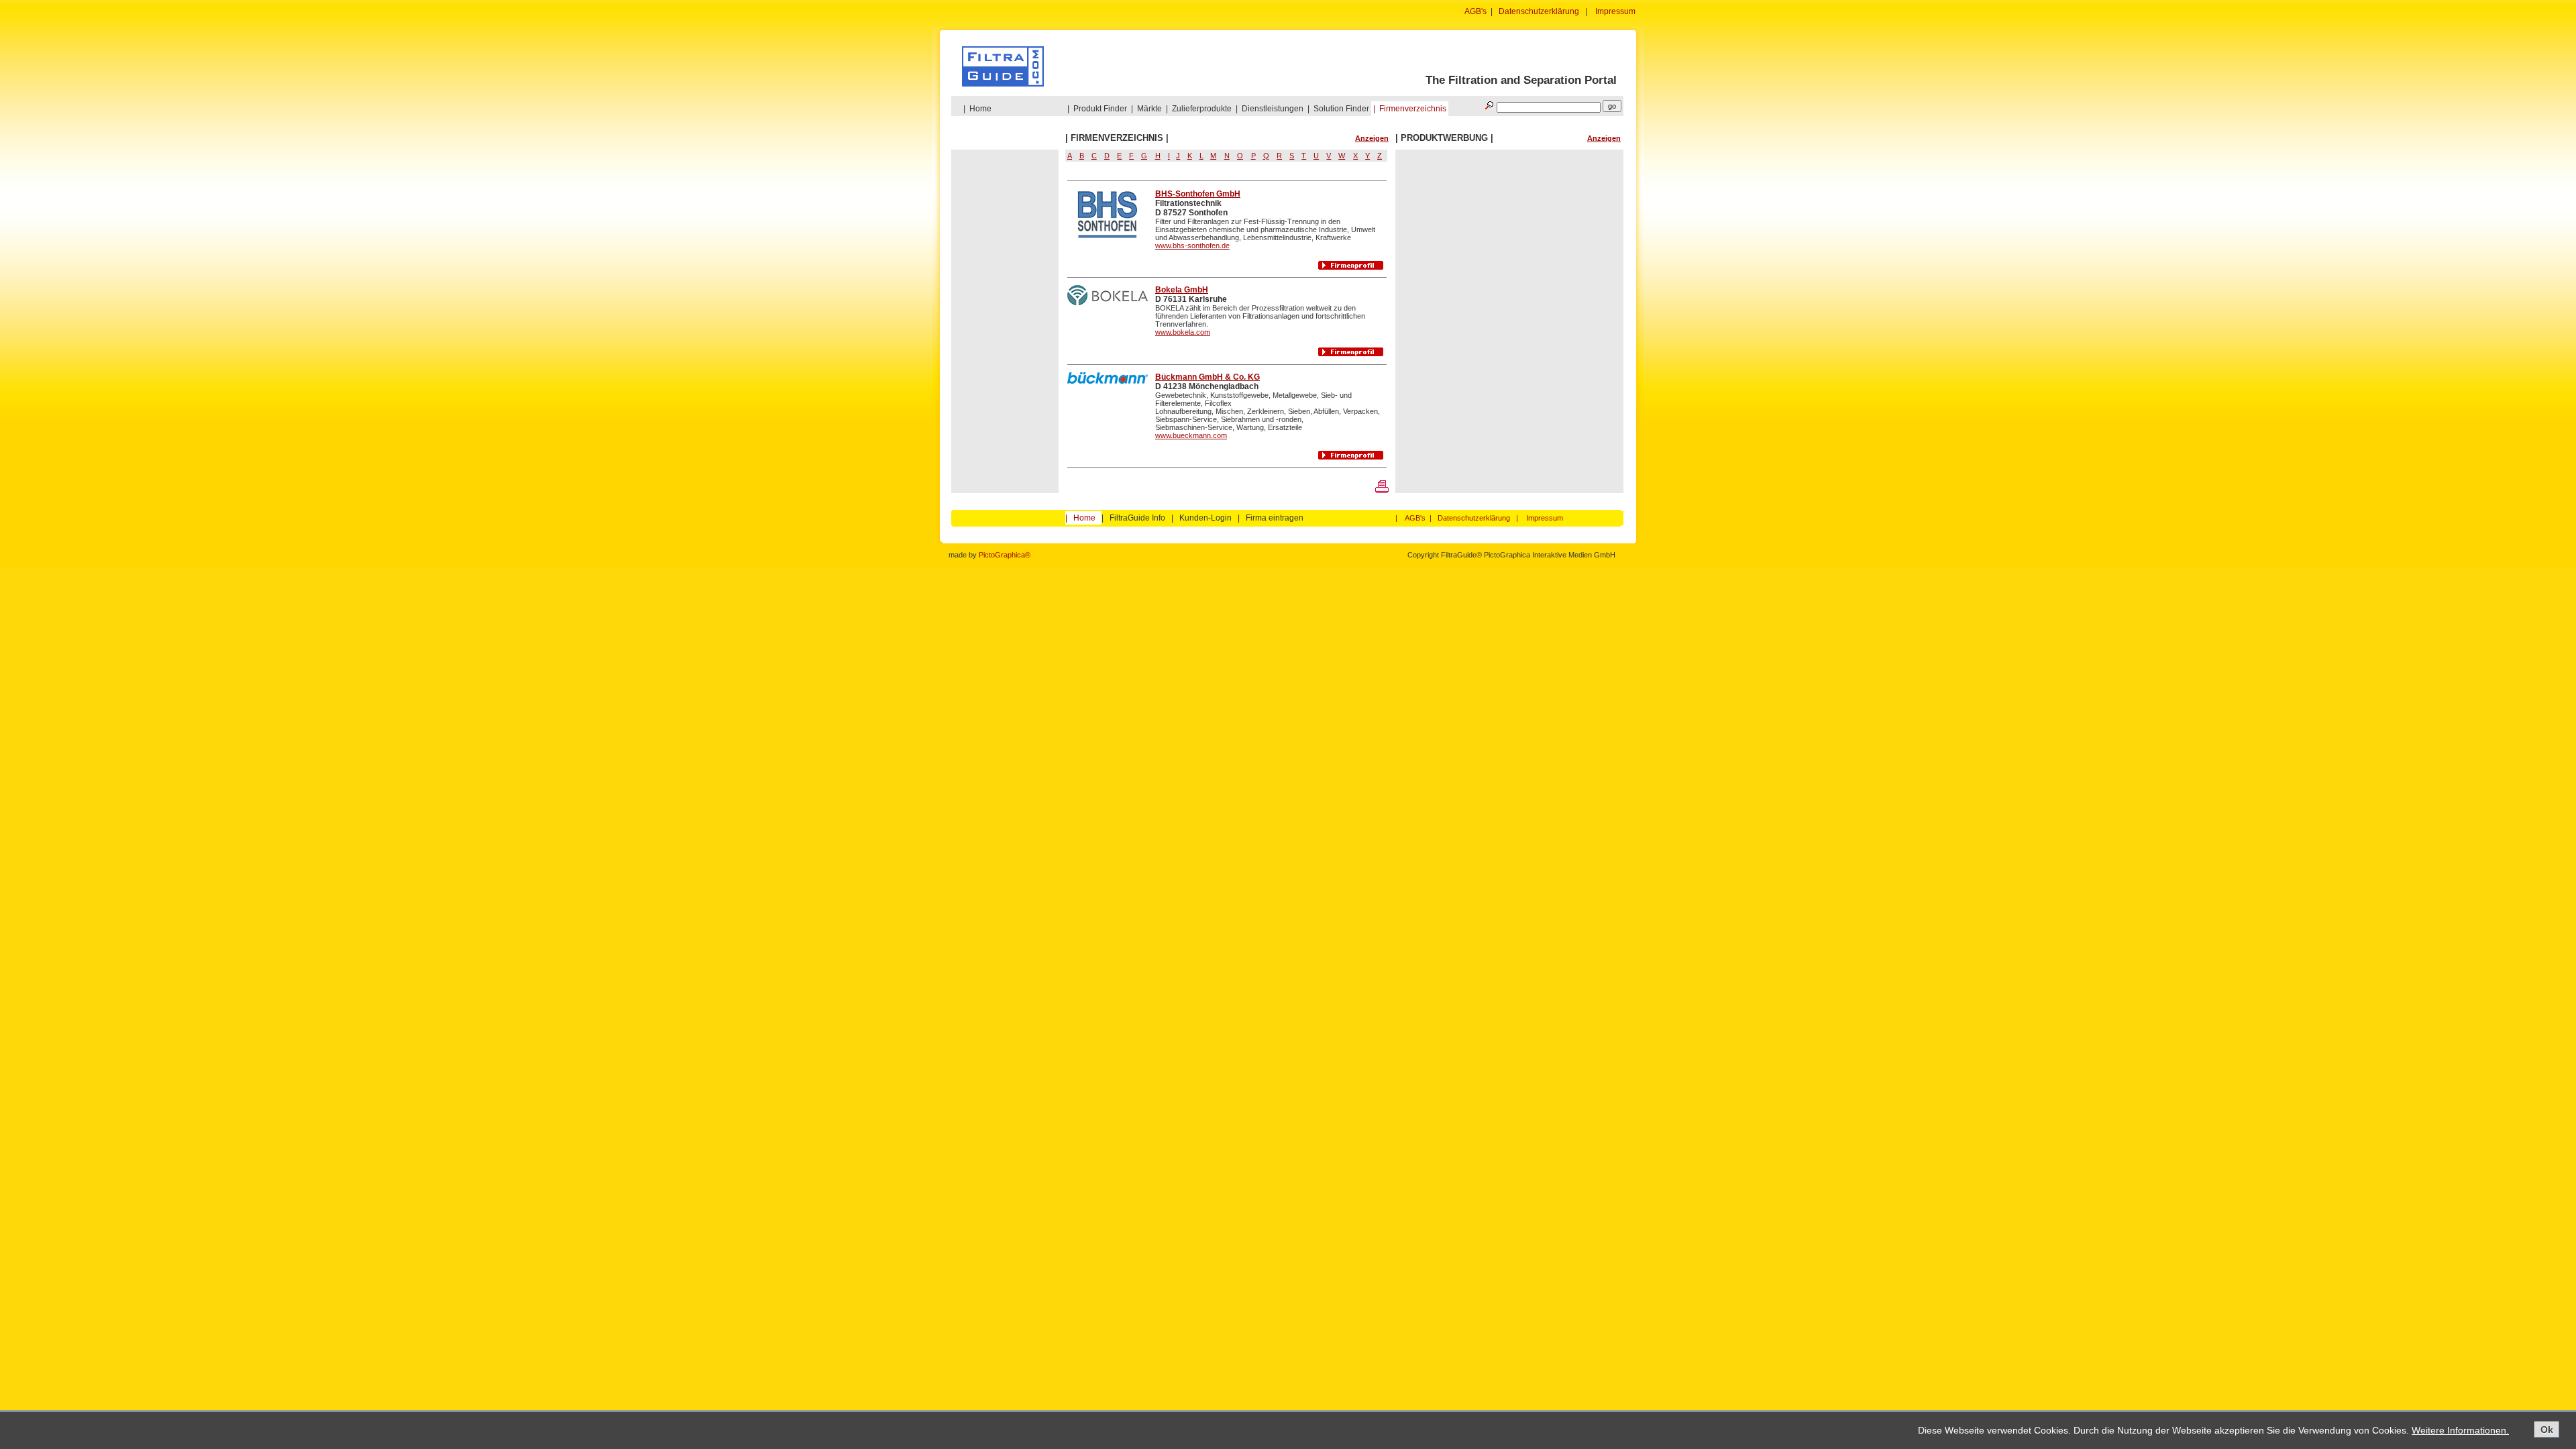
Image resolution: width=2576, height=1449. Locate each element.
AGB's (1475, 11)
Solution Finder (1341, 109)
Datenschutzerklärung (1539, 11)
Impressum (1615, 11)
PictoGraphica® (1005, 555)
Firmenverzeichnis (1413, 109)
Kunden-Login (1205, 518)
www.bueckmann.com (1191, 435)
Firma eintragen (1275, 518)
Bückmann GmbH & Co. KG (1207, 377)
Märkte (1149, 109)
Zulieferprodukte (1202, 109)
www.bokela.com (1183, 332)
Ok (2547, 1430)
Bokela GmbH (1182, 290)
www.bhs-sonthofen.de (1192, 246)
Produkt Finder (1100, 109)
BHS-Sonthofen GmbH (1198, 194)
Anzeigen (1372, 138)
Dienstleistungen (1273, 109)
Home (980, 109)
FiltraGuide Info (1137, 518)
